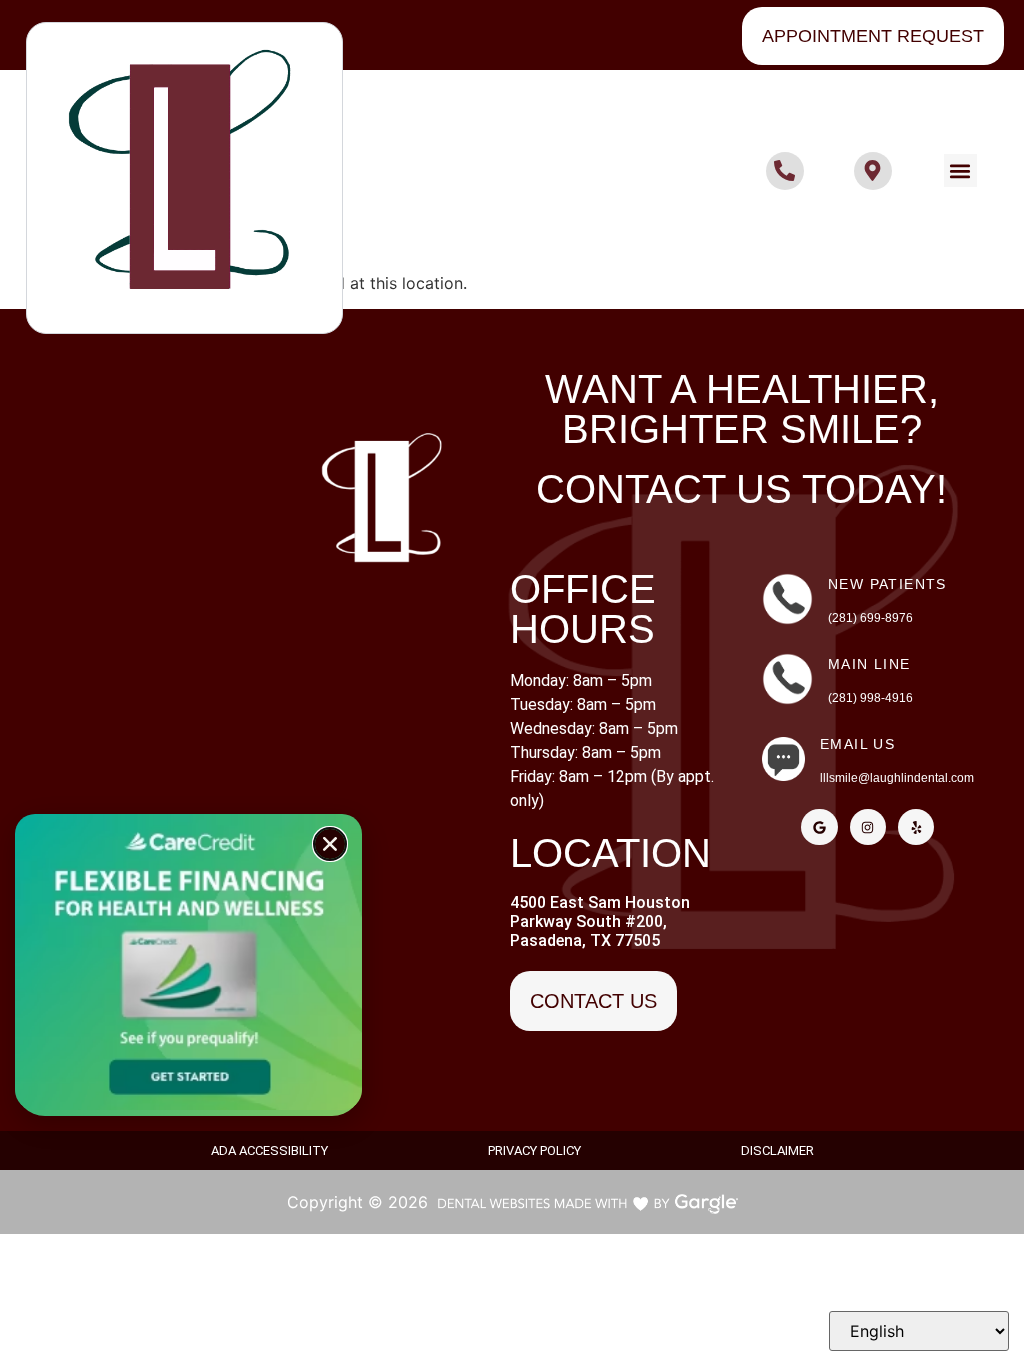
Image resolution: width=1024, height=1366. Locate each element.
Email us (857, 744)
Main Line (869, 664)
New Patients (887, 584)
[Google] (819, 827)
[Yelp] (916, 827)
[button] (960, 170)
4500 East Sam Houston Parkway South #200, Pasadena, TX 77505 (600, 921)
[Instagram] (868, 827)
